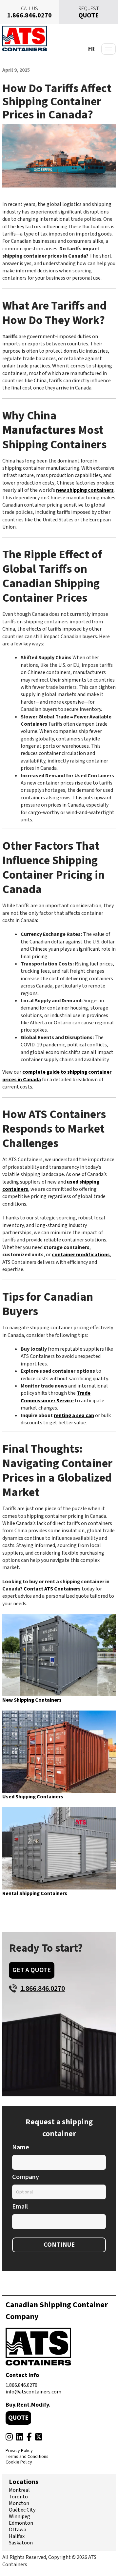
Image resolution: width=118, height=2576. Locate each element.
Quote (18, 2418)
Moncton (19, 2503)
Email (20, 2207)
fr (91, 49)
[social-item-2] (20, 2437)
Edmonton (21, 2523)
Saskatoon (21, 2543)
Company (26, 2177)
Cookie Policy (19, 2463)
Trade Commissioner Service (56, 1397)
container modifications (81, 1255)
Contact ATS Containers (52, 1589)
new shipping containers (85, 490)
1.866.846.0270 (21, 2385)
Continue (59, 2245)
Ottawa (18, 2530)
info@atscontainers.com (33, 2392)
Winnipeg (20, 2516)
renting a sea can (74, 1415)
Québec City (22, 2510)
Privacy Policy (19, 2451)
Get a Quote (32, 1970)
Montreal (19, 2490)
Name (21, 2148)
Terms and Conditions (27, 2457)
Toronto (18, 2497)
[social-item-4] (39, 2437)
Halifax (17, 2536)
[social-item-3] (29, 2437)
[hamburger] (108, 49)
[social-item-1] (9, 2437)
